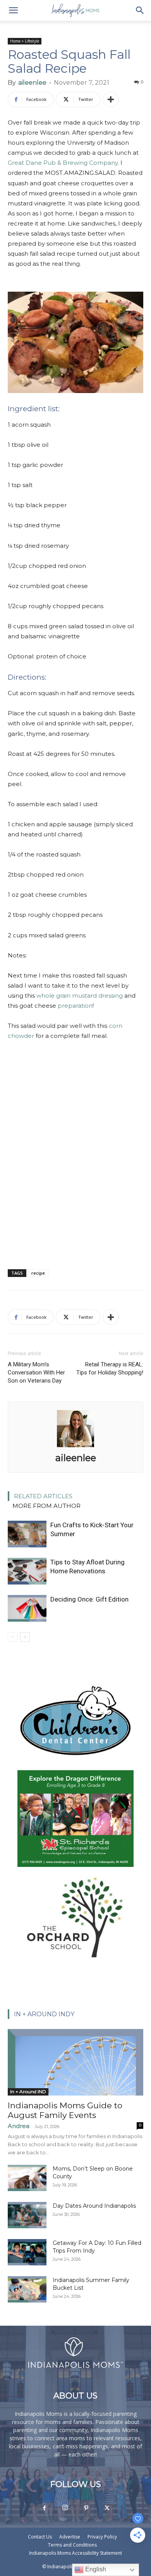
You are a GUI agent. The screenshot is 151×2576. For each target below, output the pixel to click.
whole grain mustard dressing (80, 996)
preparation (75, 1006)
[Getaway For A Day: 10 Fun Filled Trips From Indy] (27, 2252)
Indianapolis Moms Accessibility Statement (75, 2553)
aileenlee (32, 83)
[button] (13, 10)
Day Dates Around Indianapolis (94, 2206)
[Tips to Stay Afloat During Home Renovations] (27, 1571)
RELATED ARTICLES (43, 1496)
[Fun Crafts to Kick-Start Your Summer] (27, 1534)
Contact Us (40, 2537)
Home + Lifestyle (25, 41)
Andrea (19, 2126)
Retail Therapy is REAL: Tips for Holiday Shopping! (110, 1368)
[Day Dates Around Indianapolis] (27, 2215)
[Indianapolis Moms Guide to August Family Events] (75, 2062)
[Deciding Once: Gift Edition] (27, 1608)
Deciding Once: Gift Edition (89, 1599)
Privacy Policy (102, 2537)
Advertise (70, 2537)
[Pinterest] (86, 2508)
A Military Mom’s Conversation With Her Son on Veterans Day (36, 1373)
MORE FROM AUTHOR (46, 1506)
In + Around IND (28, 2091)
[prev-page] (13, 1637)
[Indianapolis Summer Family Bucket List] (27, 2290)
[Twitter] (107, 2508)
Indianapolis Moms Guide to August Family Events (65, 2110)
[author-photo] (75, 1447)
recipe (38, 1273)
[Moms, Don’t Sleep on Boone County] (27, 2178)
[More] (111, 99)
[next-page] (25, 1637)
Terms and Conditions (72, 2545)
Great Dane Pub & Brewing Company (63, 163)
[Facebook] (44, 2508)
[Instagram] (65, 2508)
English (95, 2569)
